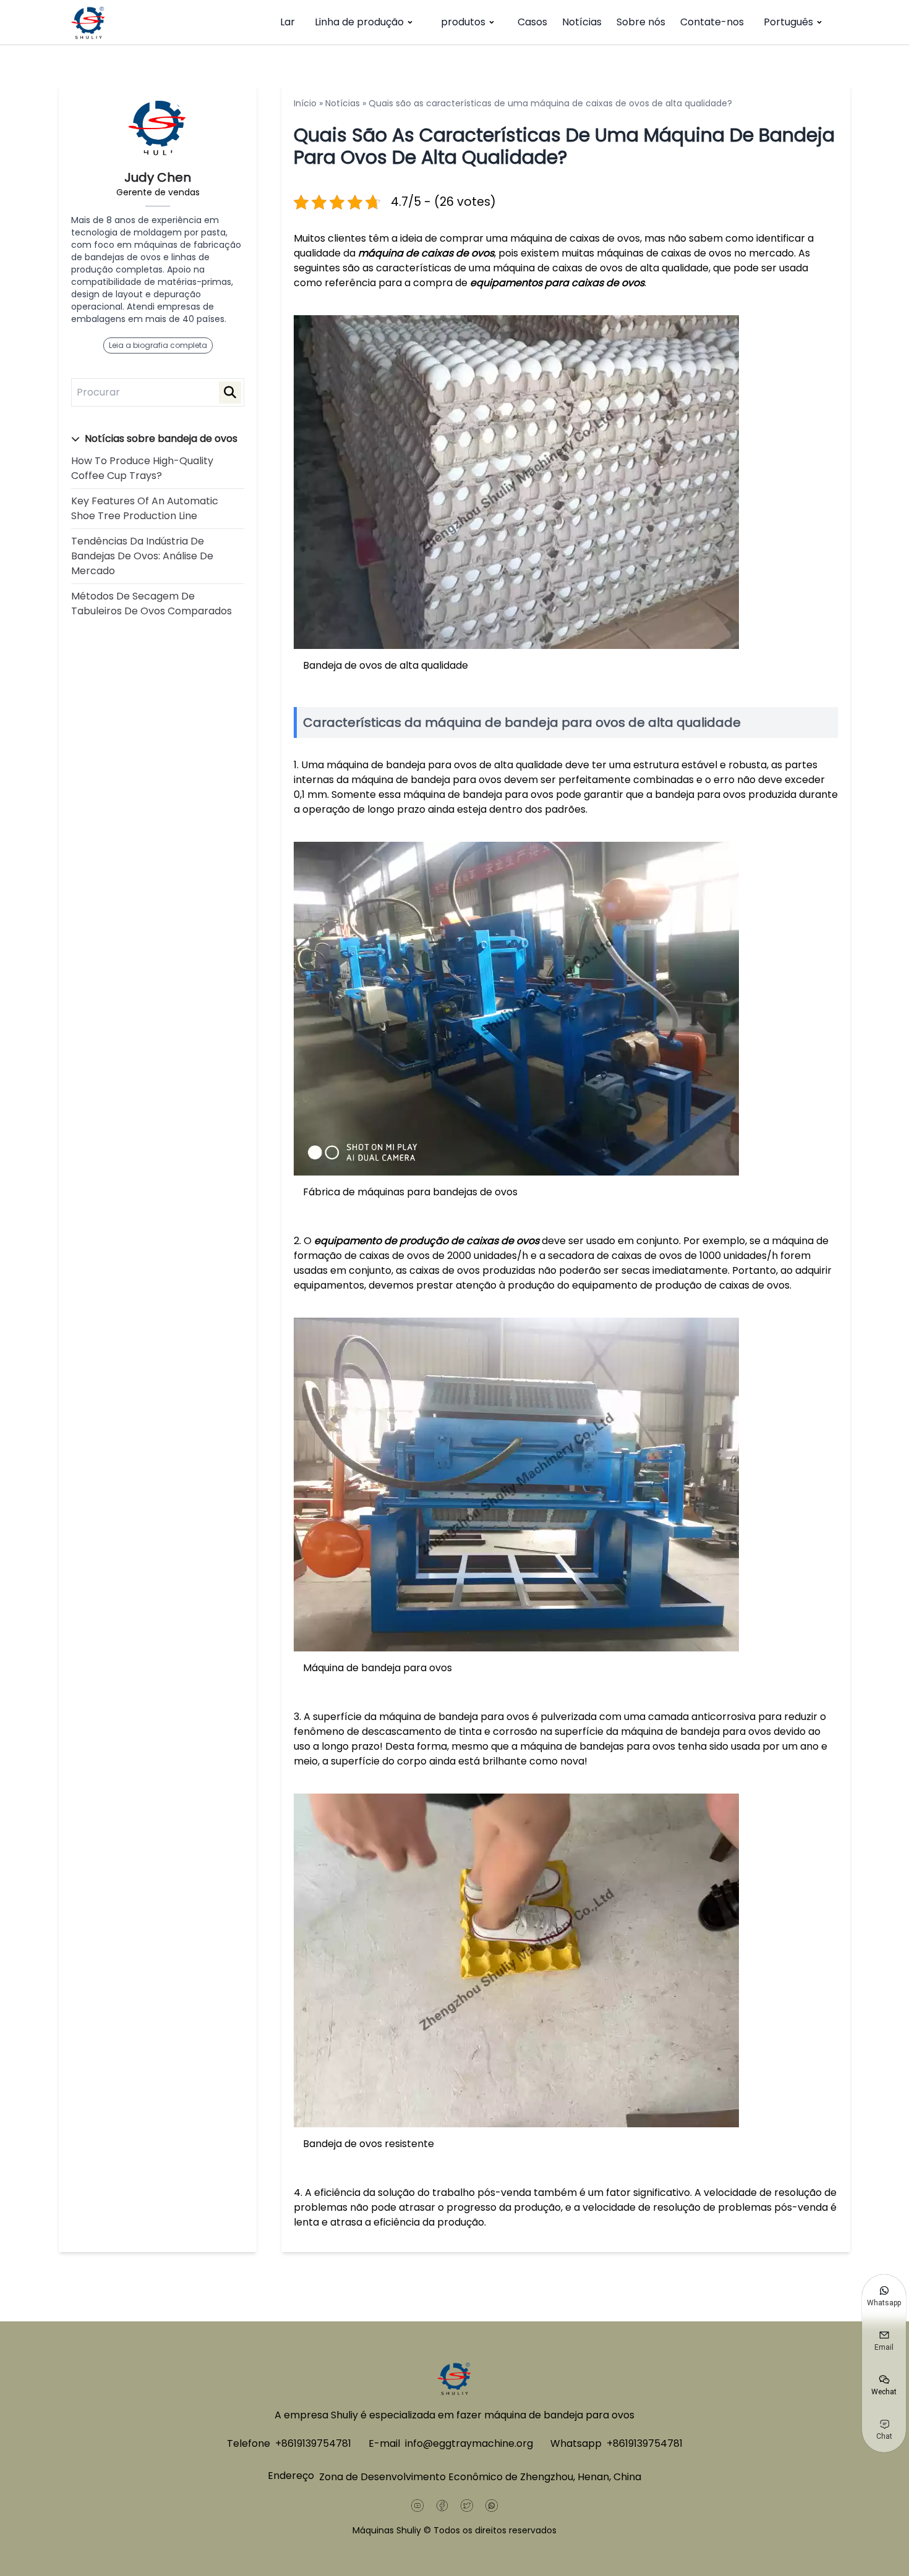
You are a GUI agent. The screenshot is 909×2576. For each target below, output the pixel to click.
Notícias (582, 22)
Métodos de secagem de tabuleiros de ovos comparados (151, 604)
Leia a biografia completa (158, 345)
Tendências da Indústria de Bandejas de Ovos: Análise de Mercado (142, 556)
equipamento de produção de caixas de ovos (427, 1241)
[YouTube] (417, 2506)
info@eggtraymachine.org (469, 2443)
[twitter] (467, 2506)
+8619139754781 (313, 2443)
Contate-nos (712, 22)
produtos (463, 22)
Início (305, 103)
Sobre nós (641, 22)
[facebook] (442, 2506)
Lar (288, 22)
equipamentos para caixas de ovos (557, 283)
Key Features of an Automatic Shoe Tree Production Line (145, 508)
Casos (532, 22)
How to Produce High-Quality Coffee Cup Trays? (142, 468)
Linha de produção (359, 22)
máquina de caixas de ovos (426, 253)
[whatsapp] (492, 2506)
